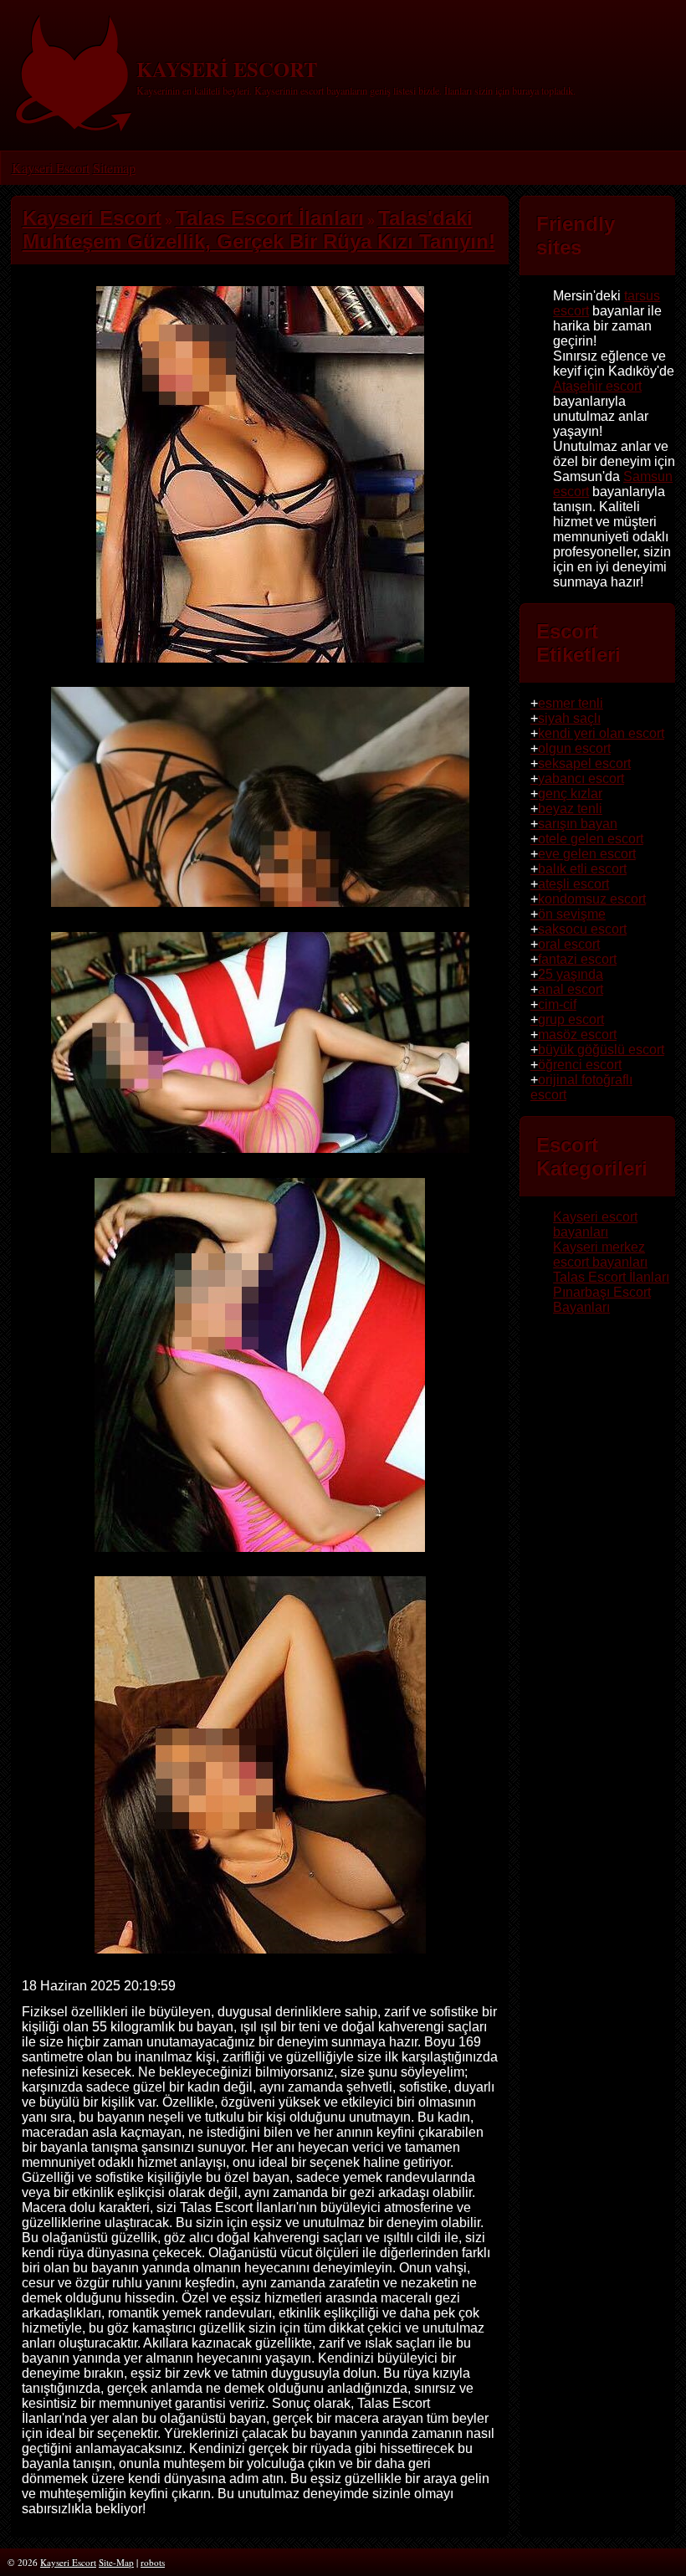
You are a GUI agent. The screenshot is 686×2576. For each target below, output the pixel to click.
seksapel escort (584, 763)
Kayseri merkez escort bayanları (600, 1255)
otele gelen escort (591, 839)
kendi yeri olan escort (601, 733)
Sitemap (114, 168)
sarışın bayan (578, 824)
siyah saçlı (569, 718)
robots (153, 2562)
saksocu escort (582, 929)
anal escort (571, 989)
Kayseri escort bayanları (595, 1224)
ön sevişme (572, 914)
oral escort (569, 944)
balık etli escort (582, 869)
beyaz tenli (570, 809)
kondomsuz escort (592, 899)
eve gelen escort (587, 854)
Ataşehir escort (597, 386)
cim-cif (557, 1004)
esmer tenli (571, 703)
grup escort (571, 1019)
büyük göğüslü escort (601, 1050)
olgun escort (574, 748)
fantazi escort (577, 959)
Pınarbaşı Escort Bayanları (602, 1300)
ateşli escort (573, 884)
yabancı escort (581, 778)
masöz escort (577, 1034)
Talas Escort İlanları (611, 1277)
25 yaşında (571, 974)
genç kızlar (570, 794)
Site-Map (116, 2562)
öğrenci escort (580, 1065)
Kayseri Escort (51, 168)
